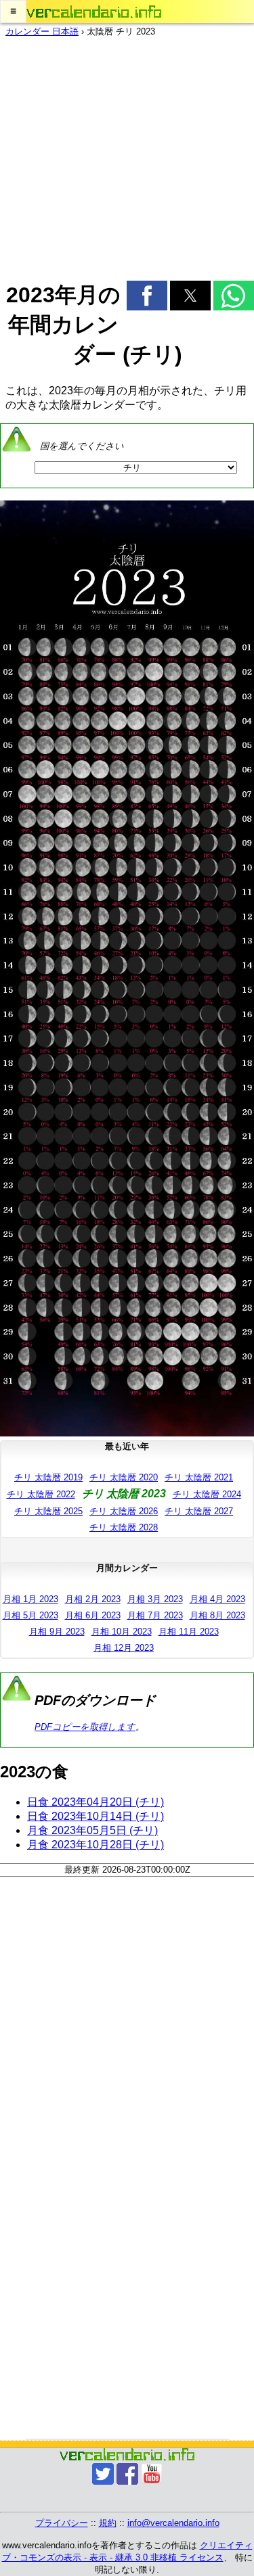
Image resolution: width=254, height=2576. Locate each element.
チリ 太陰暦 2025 (48, 1511)
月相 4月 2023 (217, 1599)
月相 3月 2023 (155, 1599)
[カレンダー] (94, 12)
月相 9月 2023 (57, 1632)
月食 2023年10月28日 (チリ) (96, 1845)
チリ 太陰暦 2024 (207, 1494)
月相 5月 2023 (30, 1615)
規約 (108, 2523)
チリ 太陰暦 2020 (124, 1477)
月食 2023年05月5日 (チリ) (92, 1830)
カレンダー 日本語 (42, 31)
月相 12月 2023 (124, 1648)
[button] (13, 11)
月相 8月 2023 (217, 1615)
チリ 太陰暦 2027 (199, 1511)
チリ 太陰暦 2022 (41, 1494)
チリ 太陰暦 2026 (124, 1511)
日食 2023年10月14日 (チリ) (96, 1816)
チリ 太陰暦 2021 (199, 1477)
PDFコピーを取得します (85, 1727)
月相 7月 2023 (155, 1615)
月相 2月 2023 (93, 1599)
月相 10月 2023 (122, 1632)
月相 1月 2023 (30, 1599)
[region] (127, 155)
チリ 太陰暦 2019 (48, 1477)
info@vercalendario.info (173, 2523)
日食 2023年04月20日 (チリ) (96, 1802)
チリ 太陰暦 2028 (124, 1527)
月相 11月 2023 (189, 1632)
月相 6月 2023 (93, 1615)
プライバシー (62, 2523)
